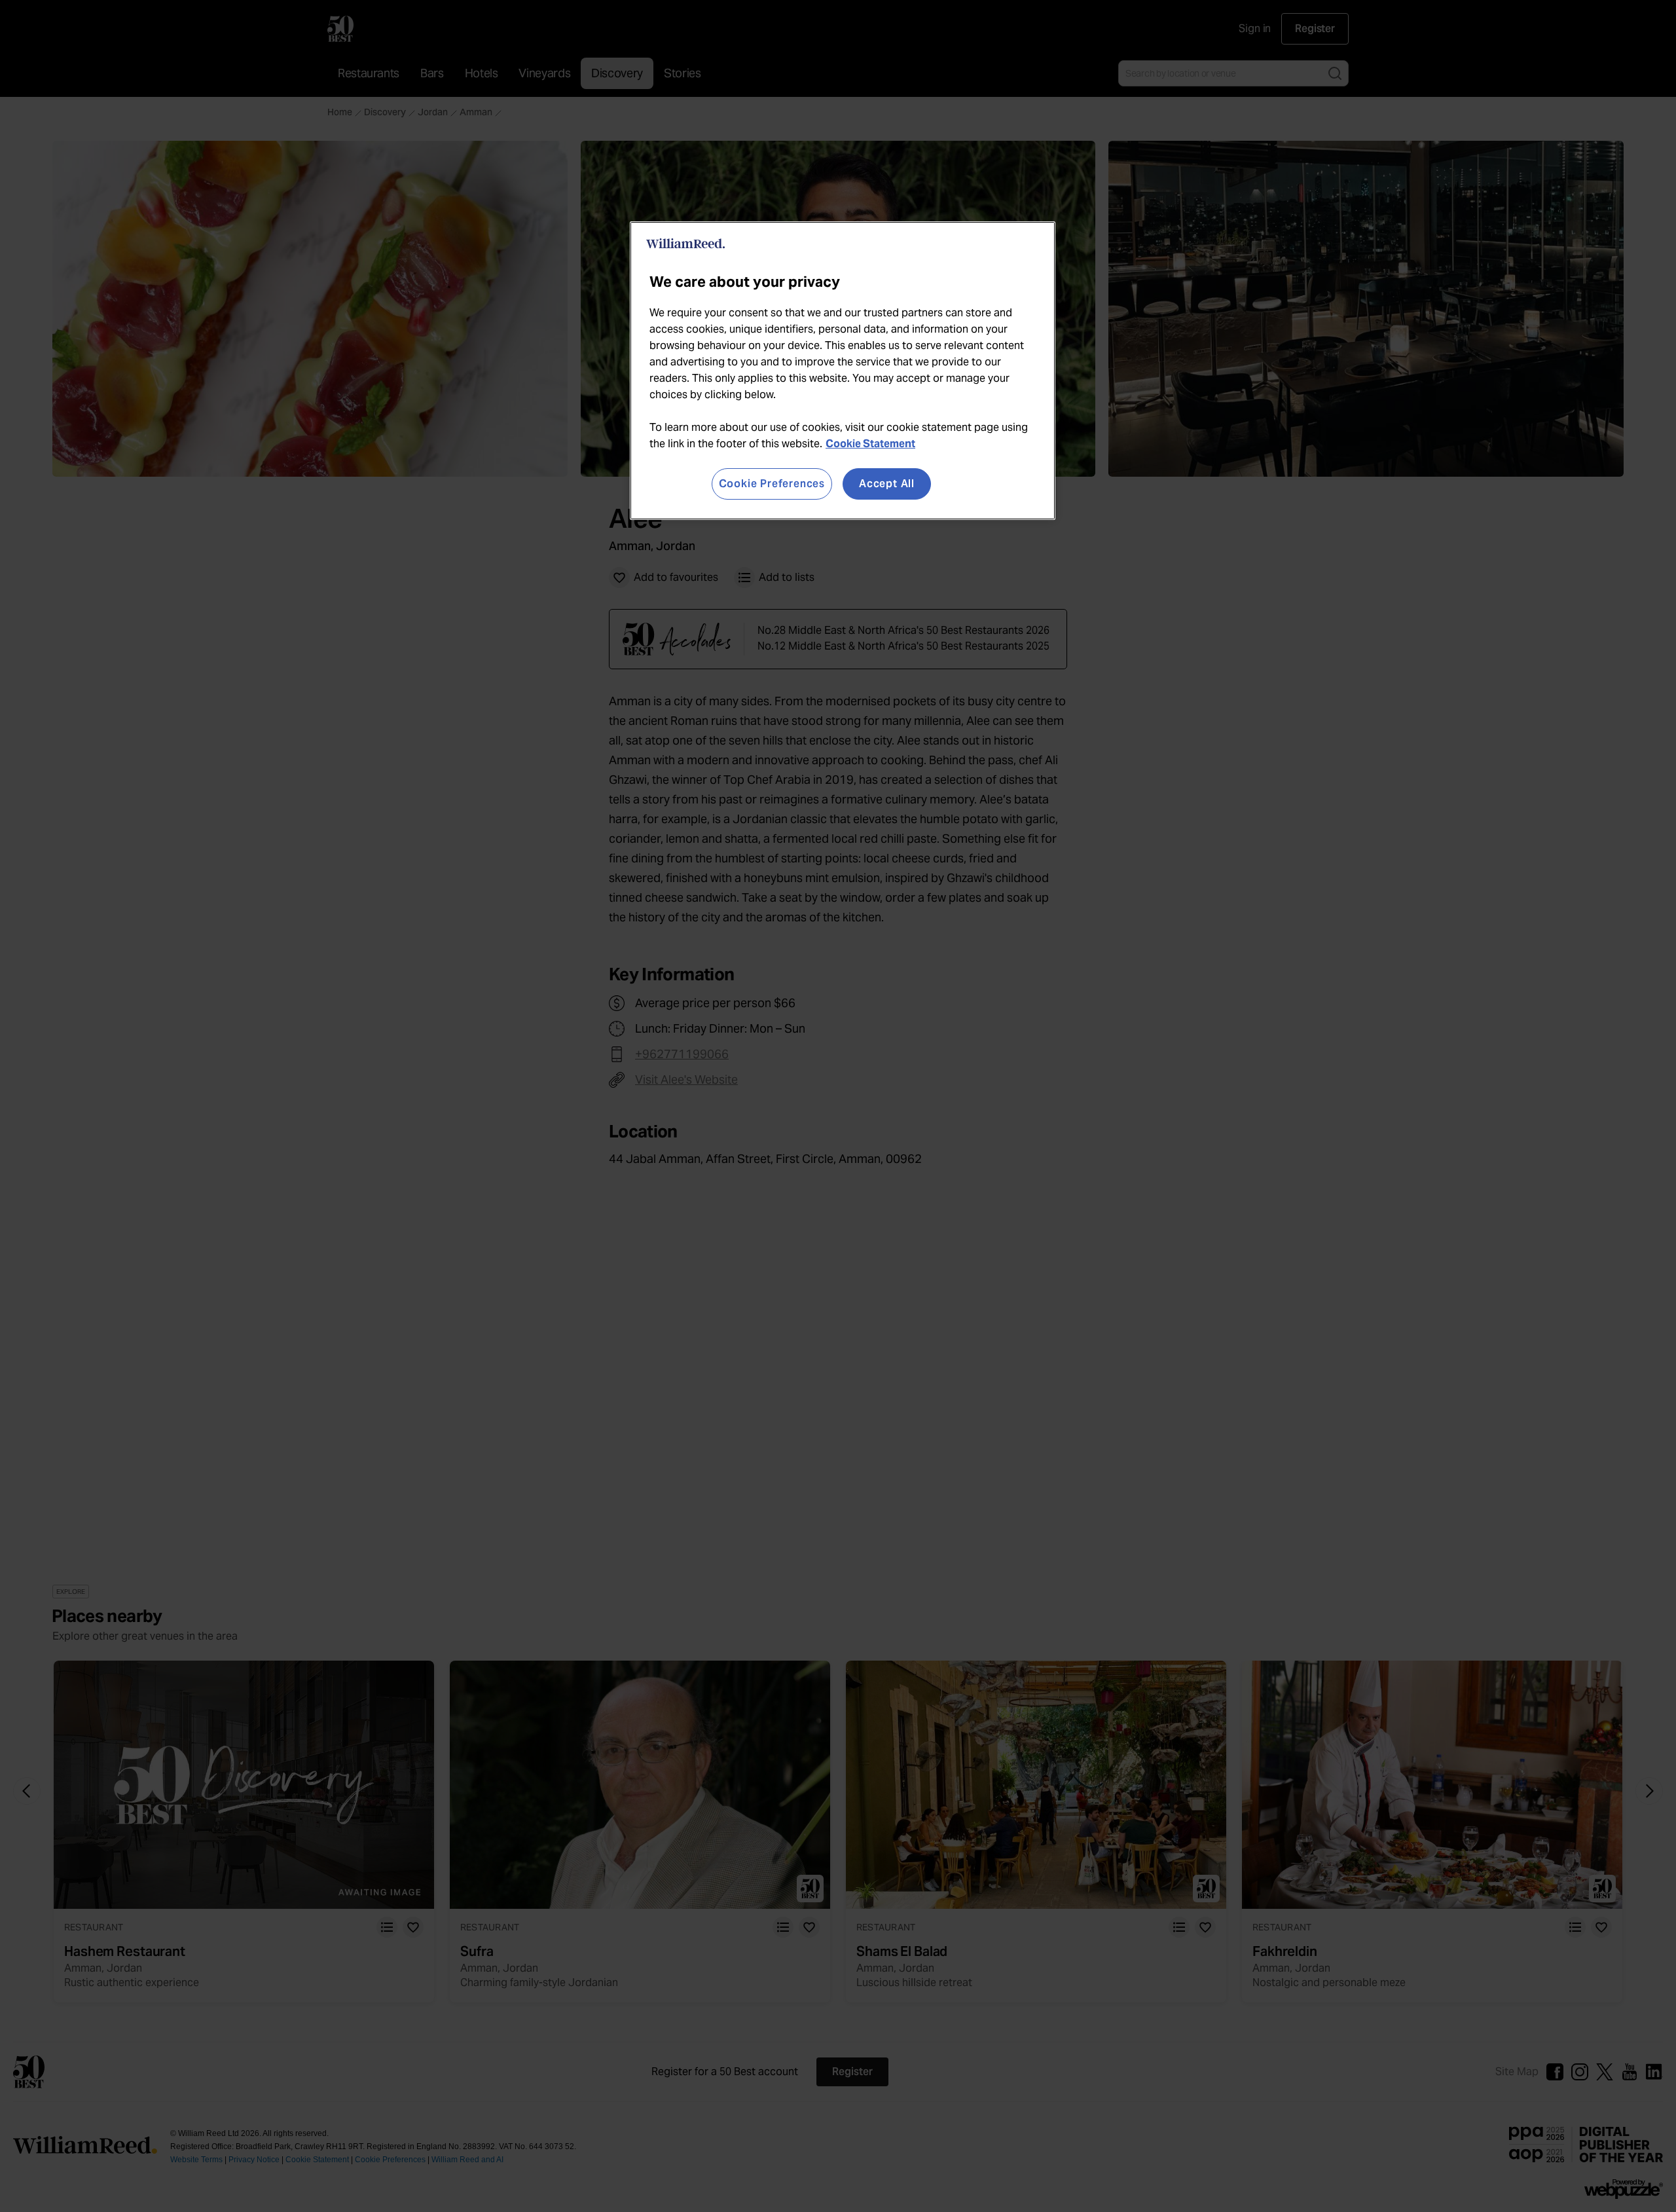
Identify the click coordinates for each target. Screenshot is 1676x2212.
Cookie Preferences (772, 484)
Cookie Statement (870, 444)
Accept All (887, 484)
